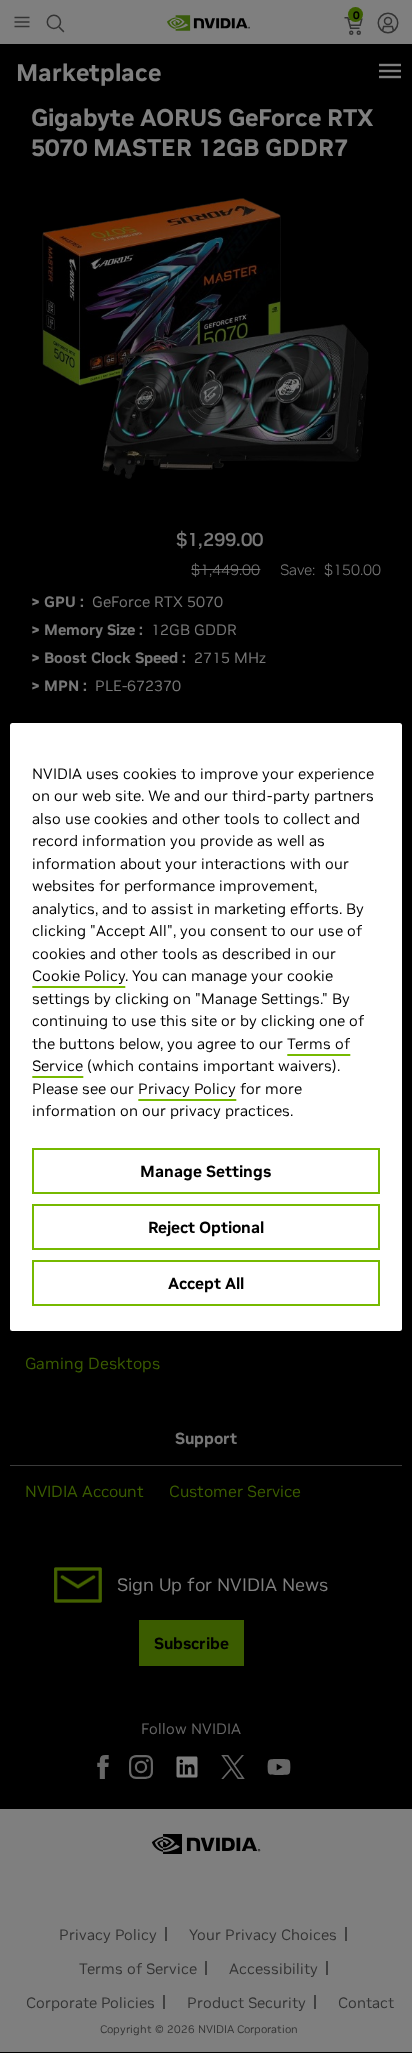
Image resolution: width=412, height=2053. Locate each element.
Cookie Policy (78, 975)
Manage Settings (205, 1171)
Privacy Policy (187, 1088)
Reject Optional (206, 1227)
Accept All (206, 1283)
